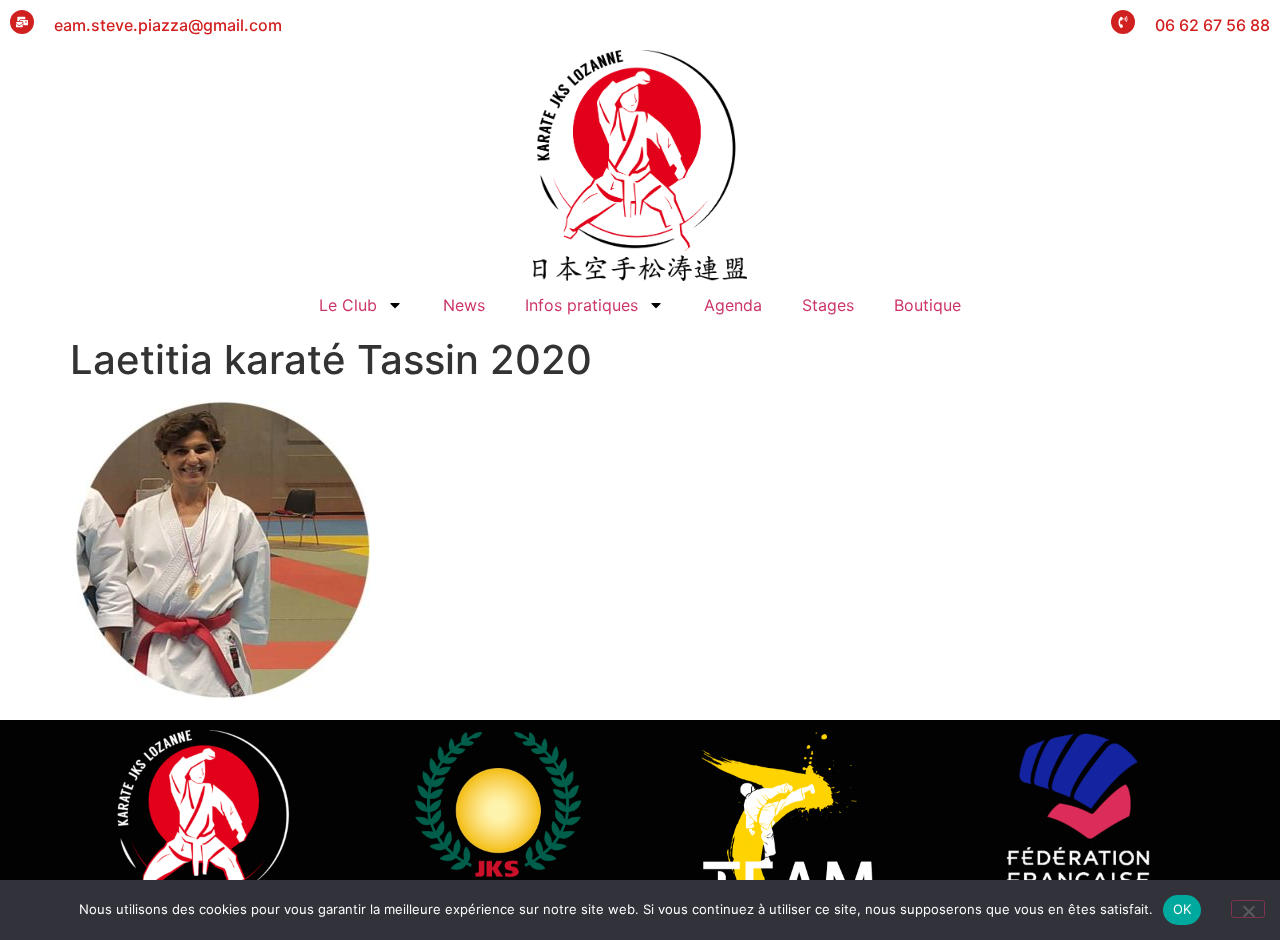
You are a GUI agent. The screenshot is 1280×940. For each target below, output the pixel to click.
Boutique (927, 305)
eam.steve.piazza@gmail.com (168, 25)
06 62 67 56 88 (1212, 25)
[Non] (1248, 909)
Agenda (733, 305)
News (464, 305)
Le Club (348, 305)
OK (1182, 909)
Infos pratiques (581, 305)
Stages (828, 305)
